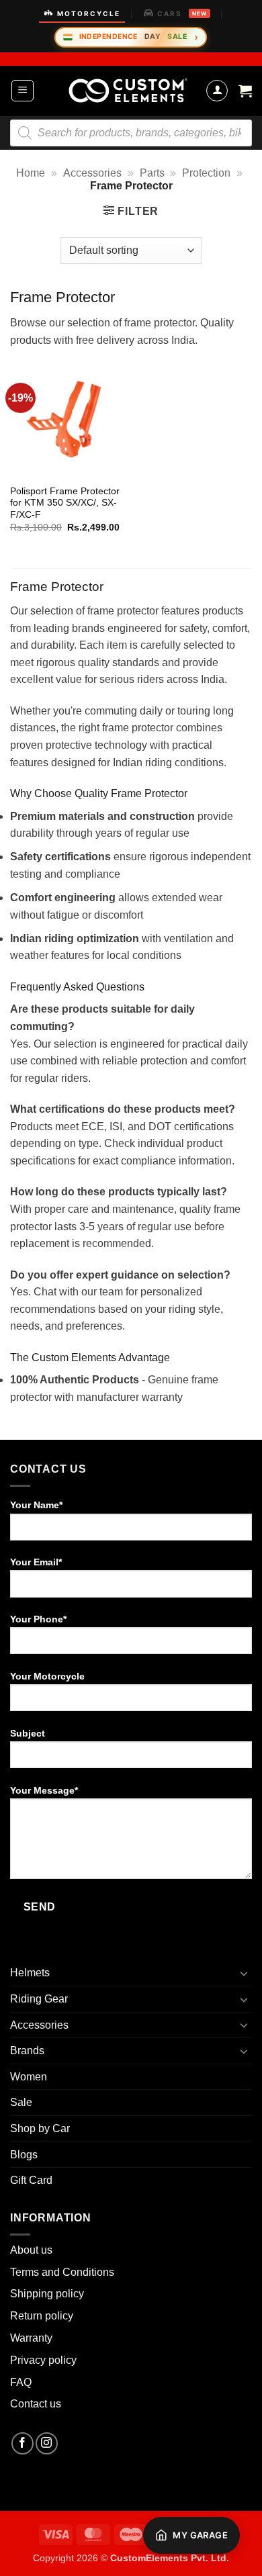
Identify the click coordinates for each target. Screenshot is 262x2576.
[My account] (217, 91)
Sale (21, 2102)
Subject (28, 1733)
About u (29, 2250)
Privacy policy (43, 2360)
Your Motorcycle (47, 1676)
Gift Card (31, 2180)
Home (31, 173)
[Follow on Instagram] (47, 2443)
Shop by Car (40, 2128)
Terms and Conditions (62, 2272)
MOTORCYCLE (89, 13)
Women (29, 2077)
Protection (206, 173)
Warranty (31, 2338)
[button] (23, 91)
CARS (182, 13)
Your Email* (36, 1562)
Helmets (30, 1973)
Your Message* (44, 1790)
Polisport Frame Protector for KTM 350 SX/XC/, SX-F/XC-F (65, 503)
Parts (152, 173)
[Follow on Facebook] (23, 2443)
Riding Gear (39, 1999)
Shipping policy (47, 2294)
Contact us (36, 2404)
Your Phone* (38, 1619)
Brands (27, 2051)
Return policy (42, 2316)
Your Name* (36, 1505)
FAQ (21, 2382)
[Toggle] (244, 1973)
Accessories (92, 173)
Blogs (24, 2155)
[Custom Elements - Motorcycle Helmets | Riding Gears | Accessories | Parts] (128, 91)
